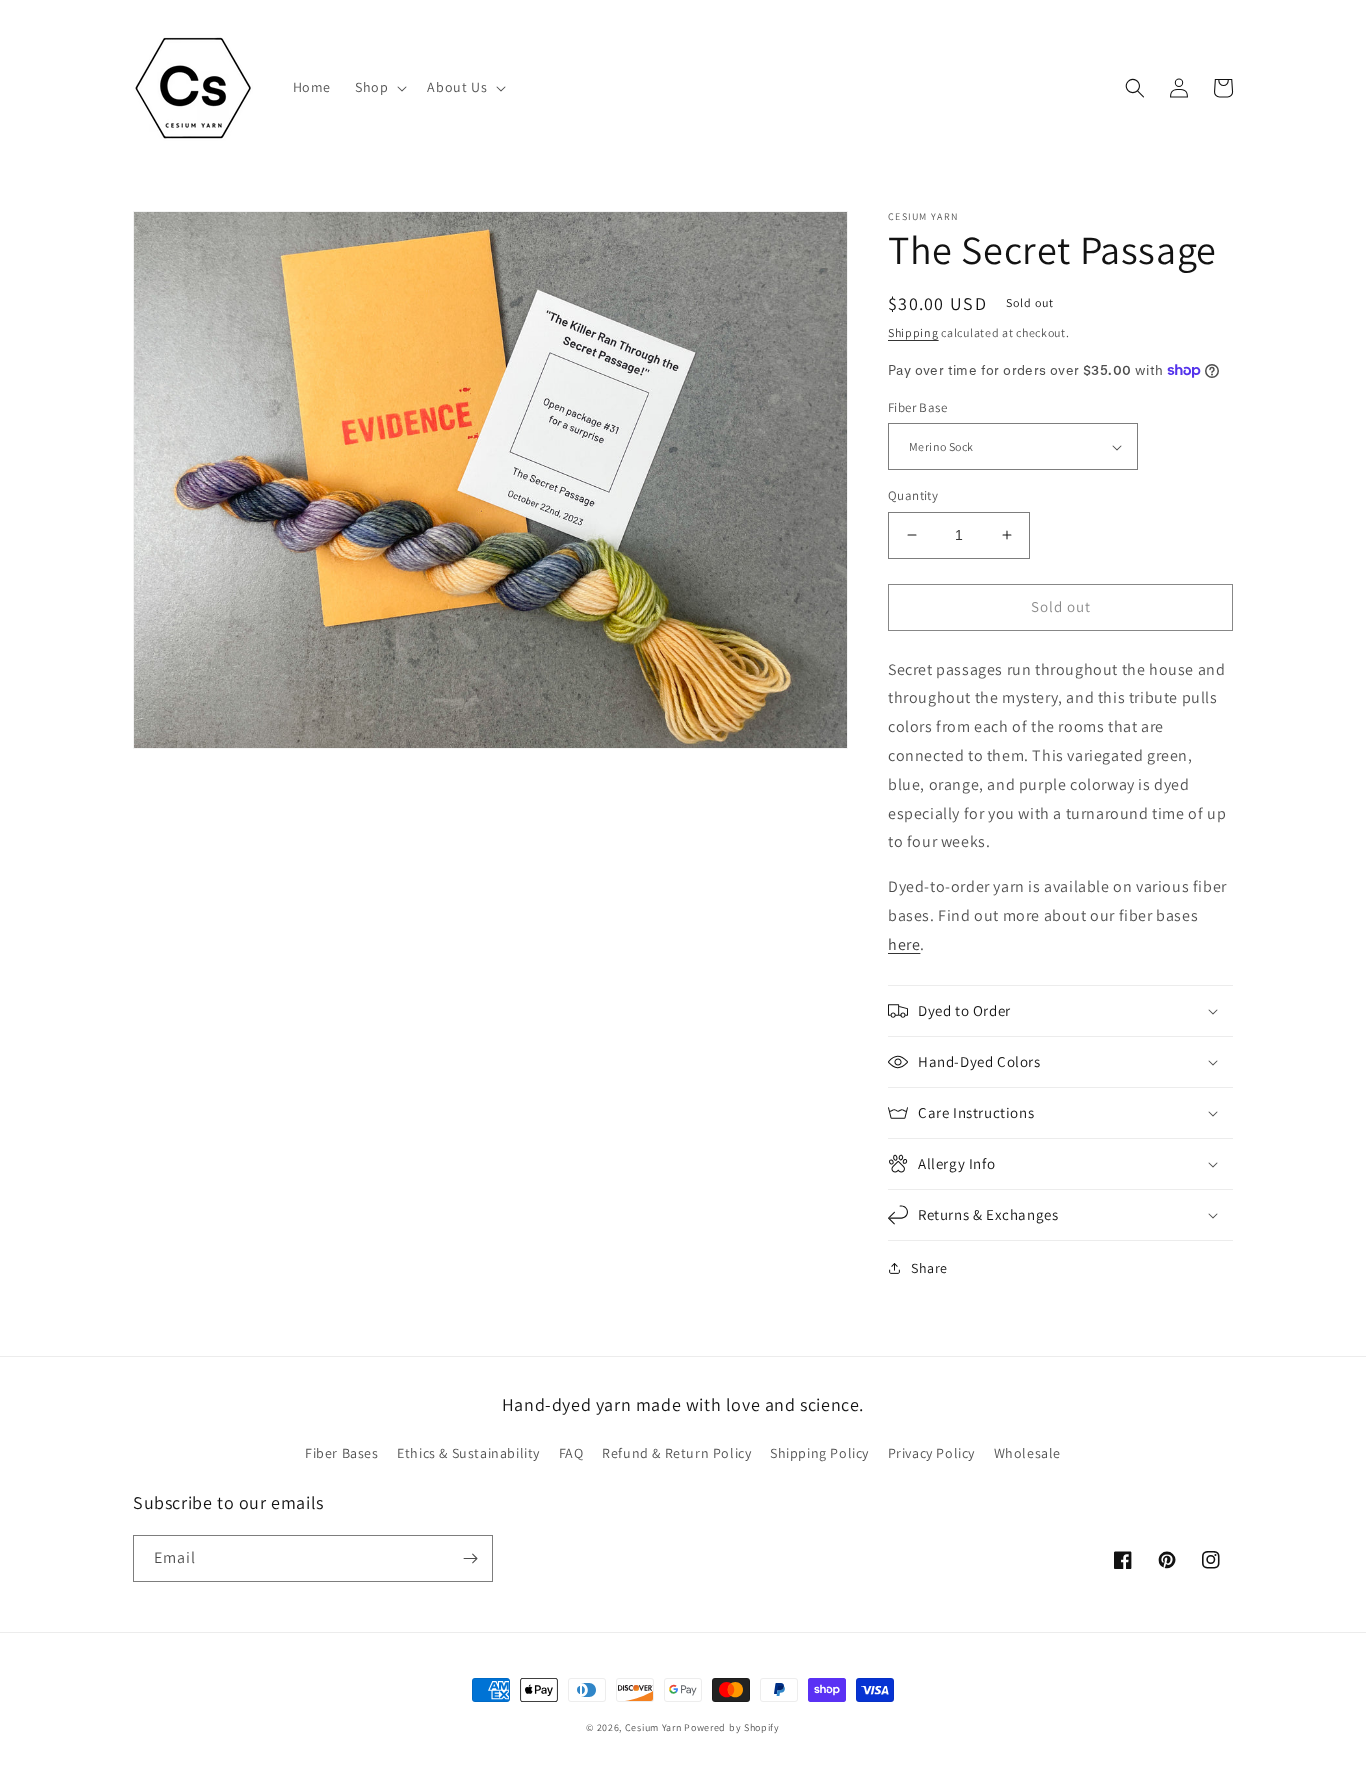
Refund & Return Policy (676, 1453)
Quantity (913, 495)
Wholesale (1027, 1453)
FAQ (571, 1453)
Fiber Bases (342, 1453)
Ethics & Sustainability (468, 1453)
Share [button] (929, 1268)
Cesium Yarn (653, 1727)
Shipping (913, 332)
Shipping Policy (819, 1453)
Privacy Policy (931, 1453)
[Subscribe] (470, 1558)
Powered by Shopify (732, 1727)
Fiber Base (917, 407)
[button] (379, 87)
